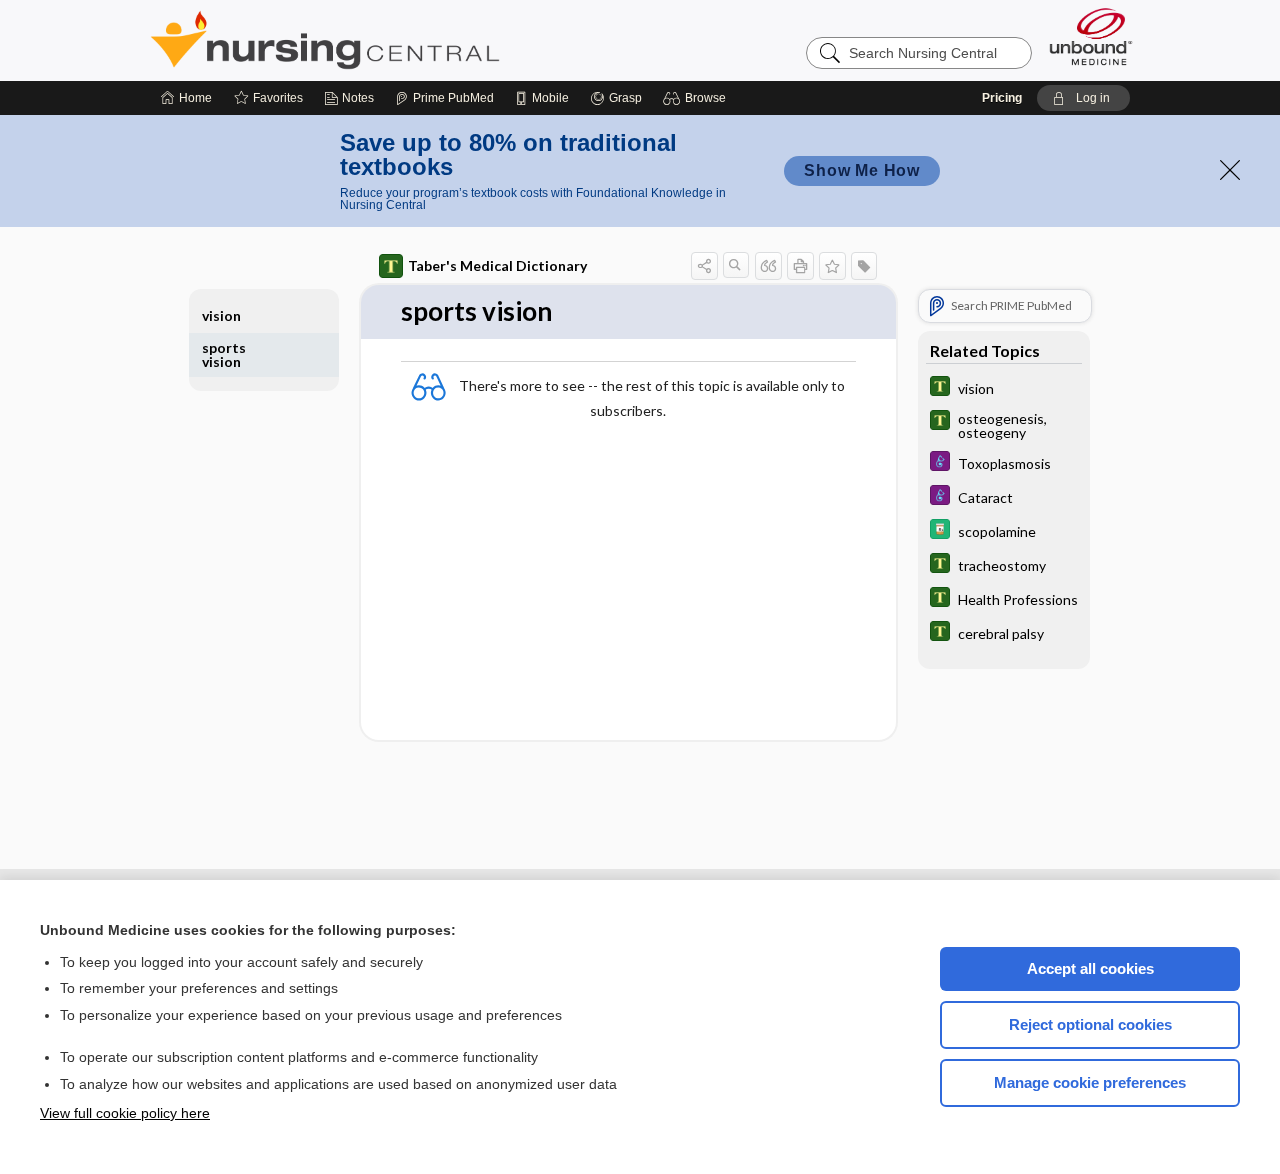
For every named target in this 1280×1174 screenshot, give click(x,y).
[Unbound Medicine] (1091, 36)
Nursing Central (400, 40)
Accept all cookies (1090, 968)
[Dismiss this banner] (1230, 170)
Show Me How (862, 170)
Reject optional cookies (1090, 1024)
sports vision (224, 354)
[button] (697, 98)
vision (221, 315)
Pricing (1002, 98)
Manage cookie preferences (1090, 1082)
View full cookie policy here (125, 1113)
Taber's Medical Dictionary (497, 265)
